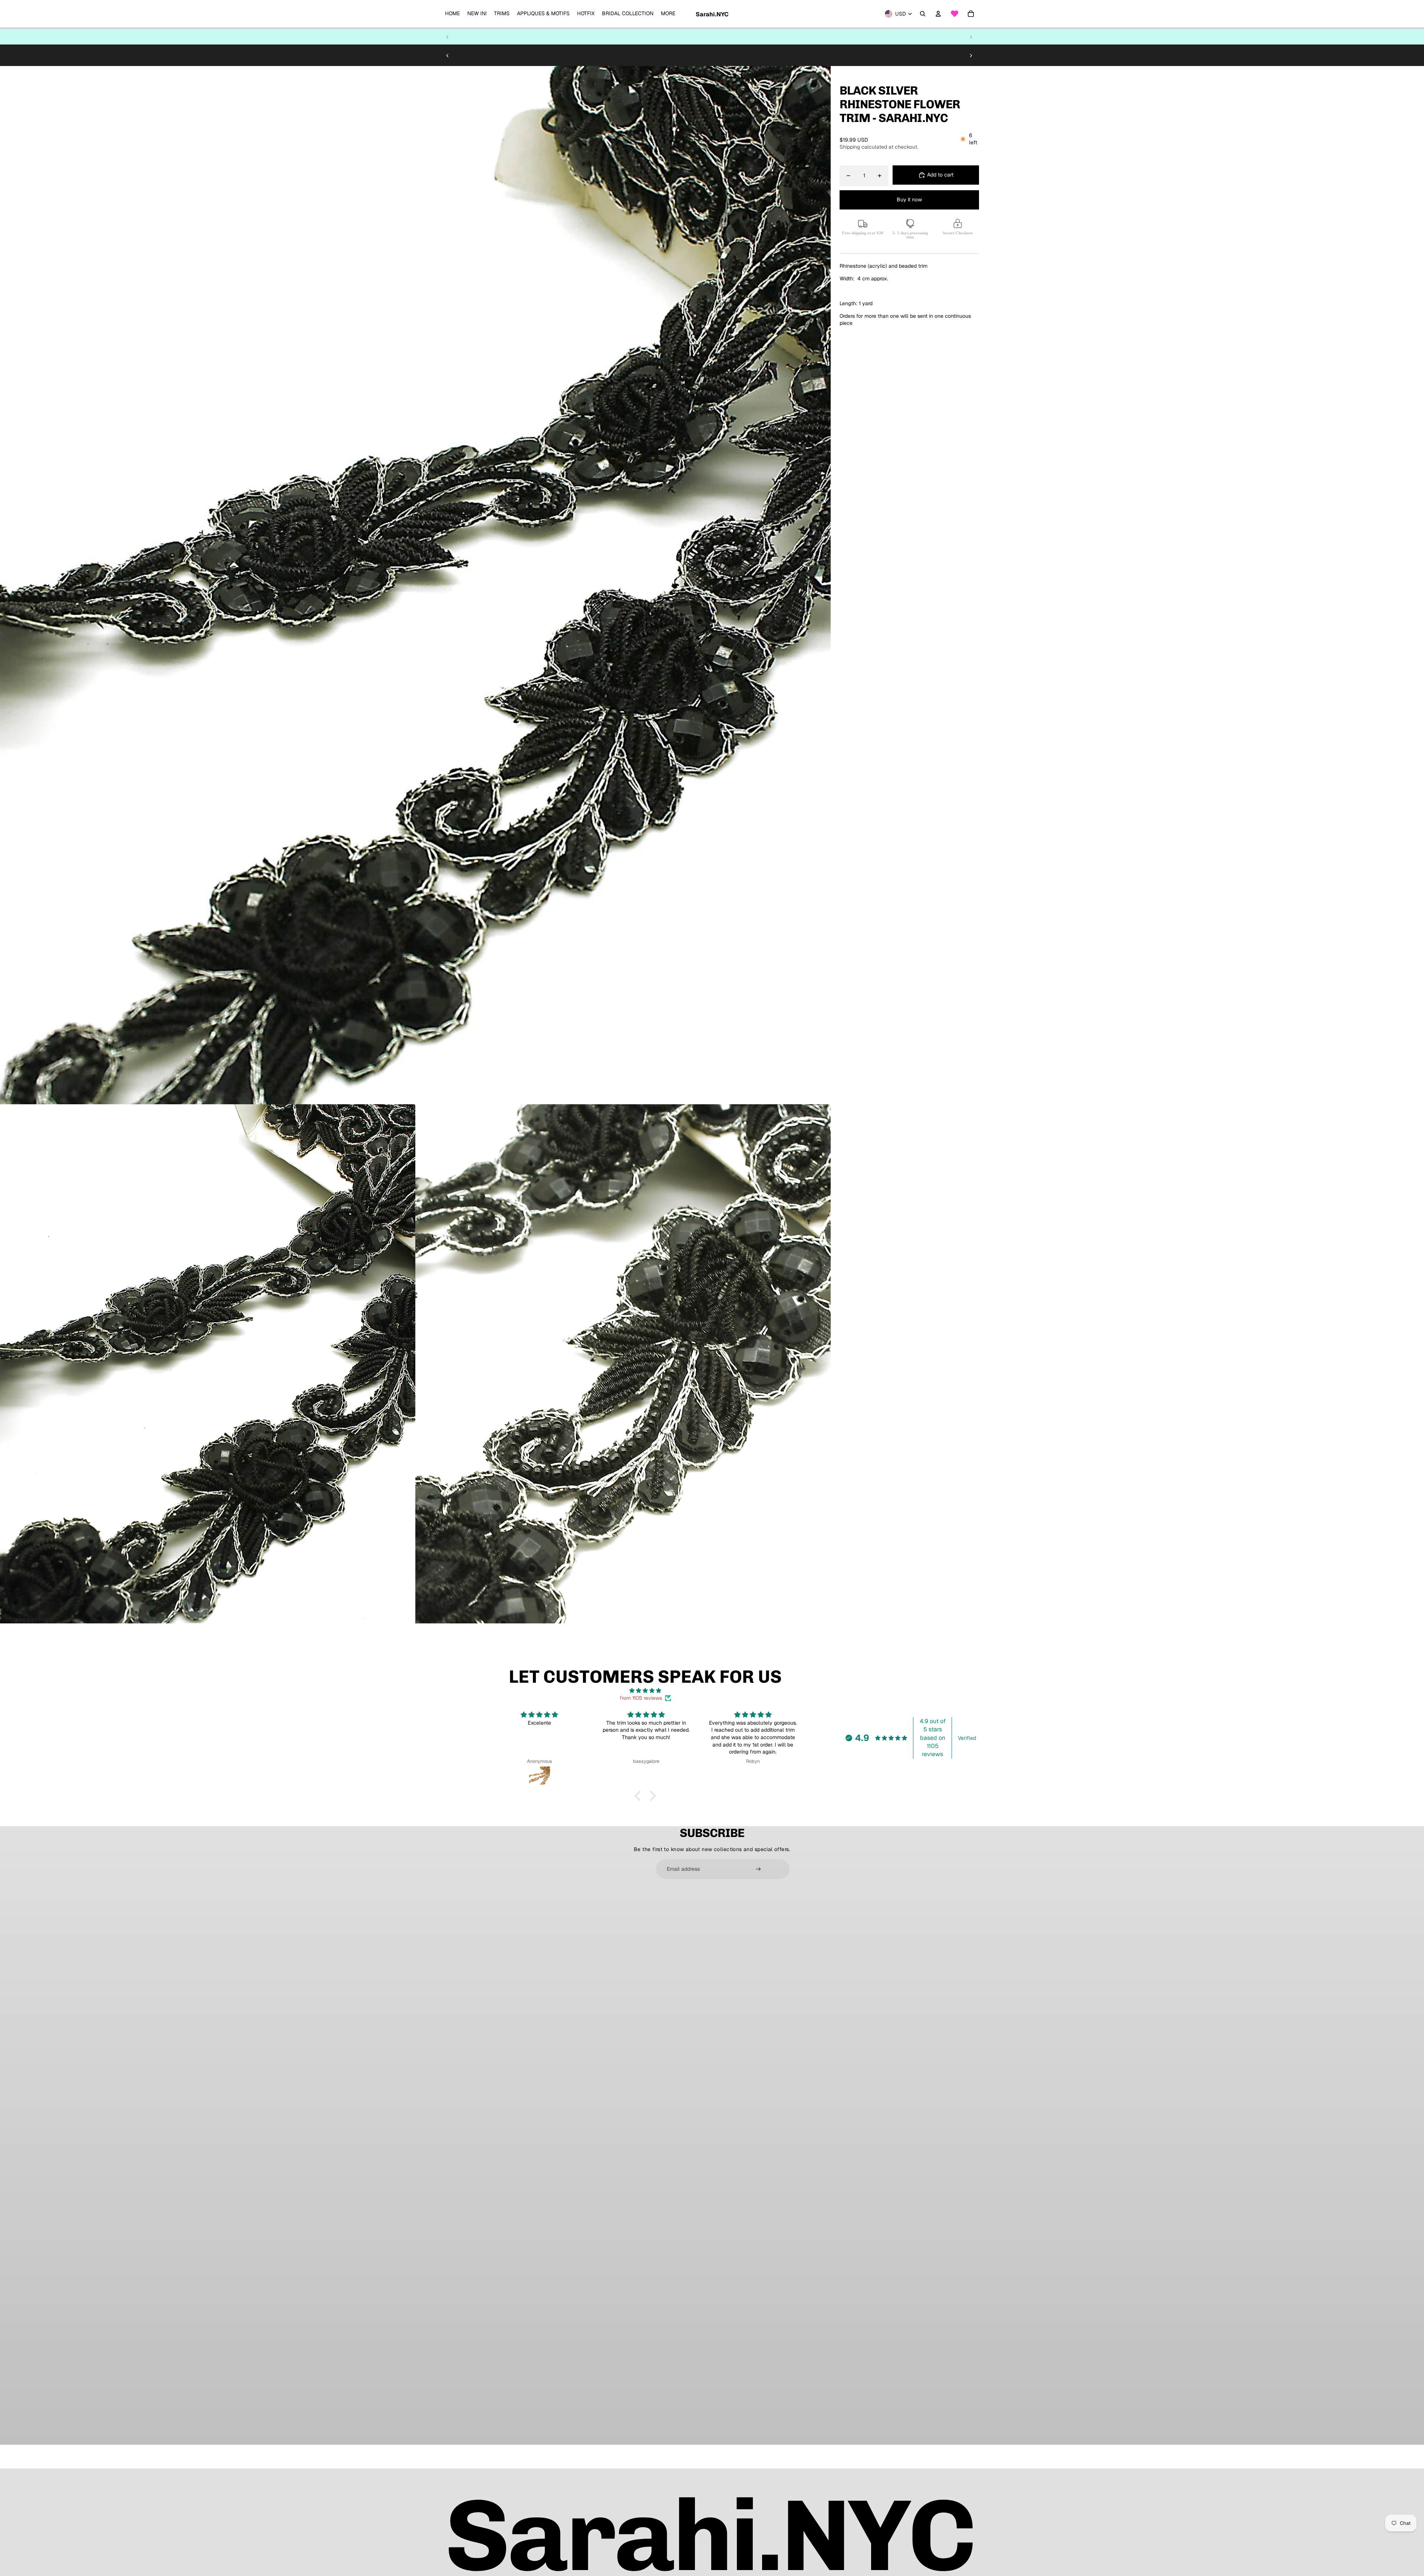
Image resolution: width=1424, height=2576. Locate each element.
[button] (640, 1796)
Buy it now (909, 199)
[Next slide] (971, 37)
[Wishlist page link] (955, 14)
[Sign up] (758, 1869)
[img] (645, 1691)
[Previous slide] (448, 37)
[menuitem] (452, 14)
